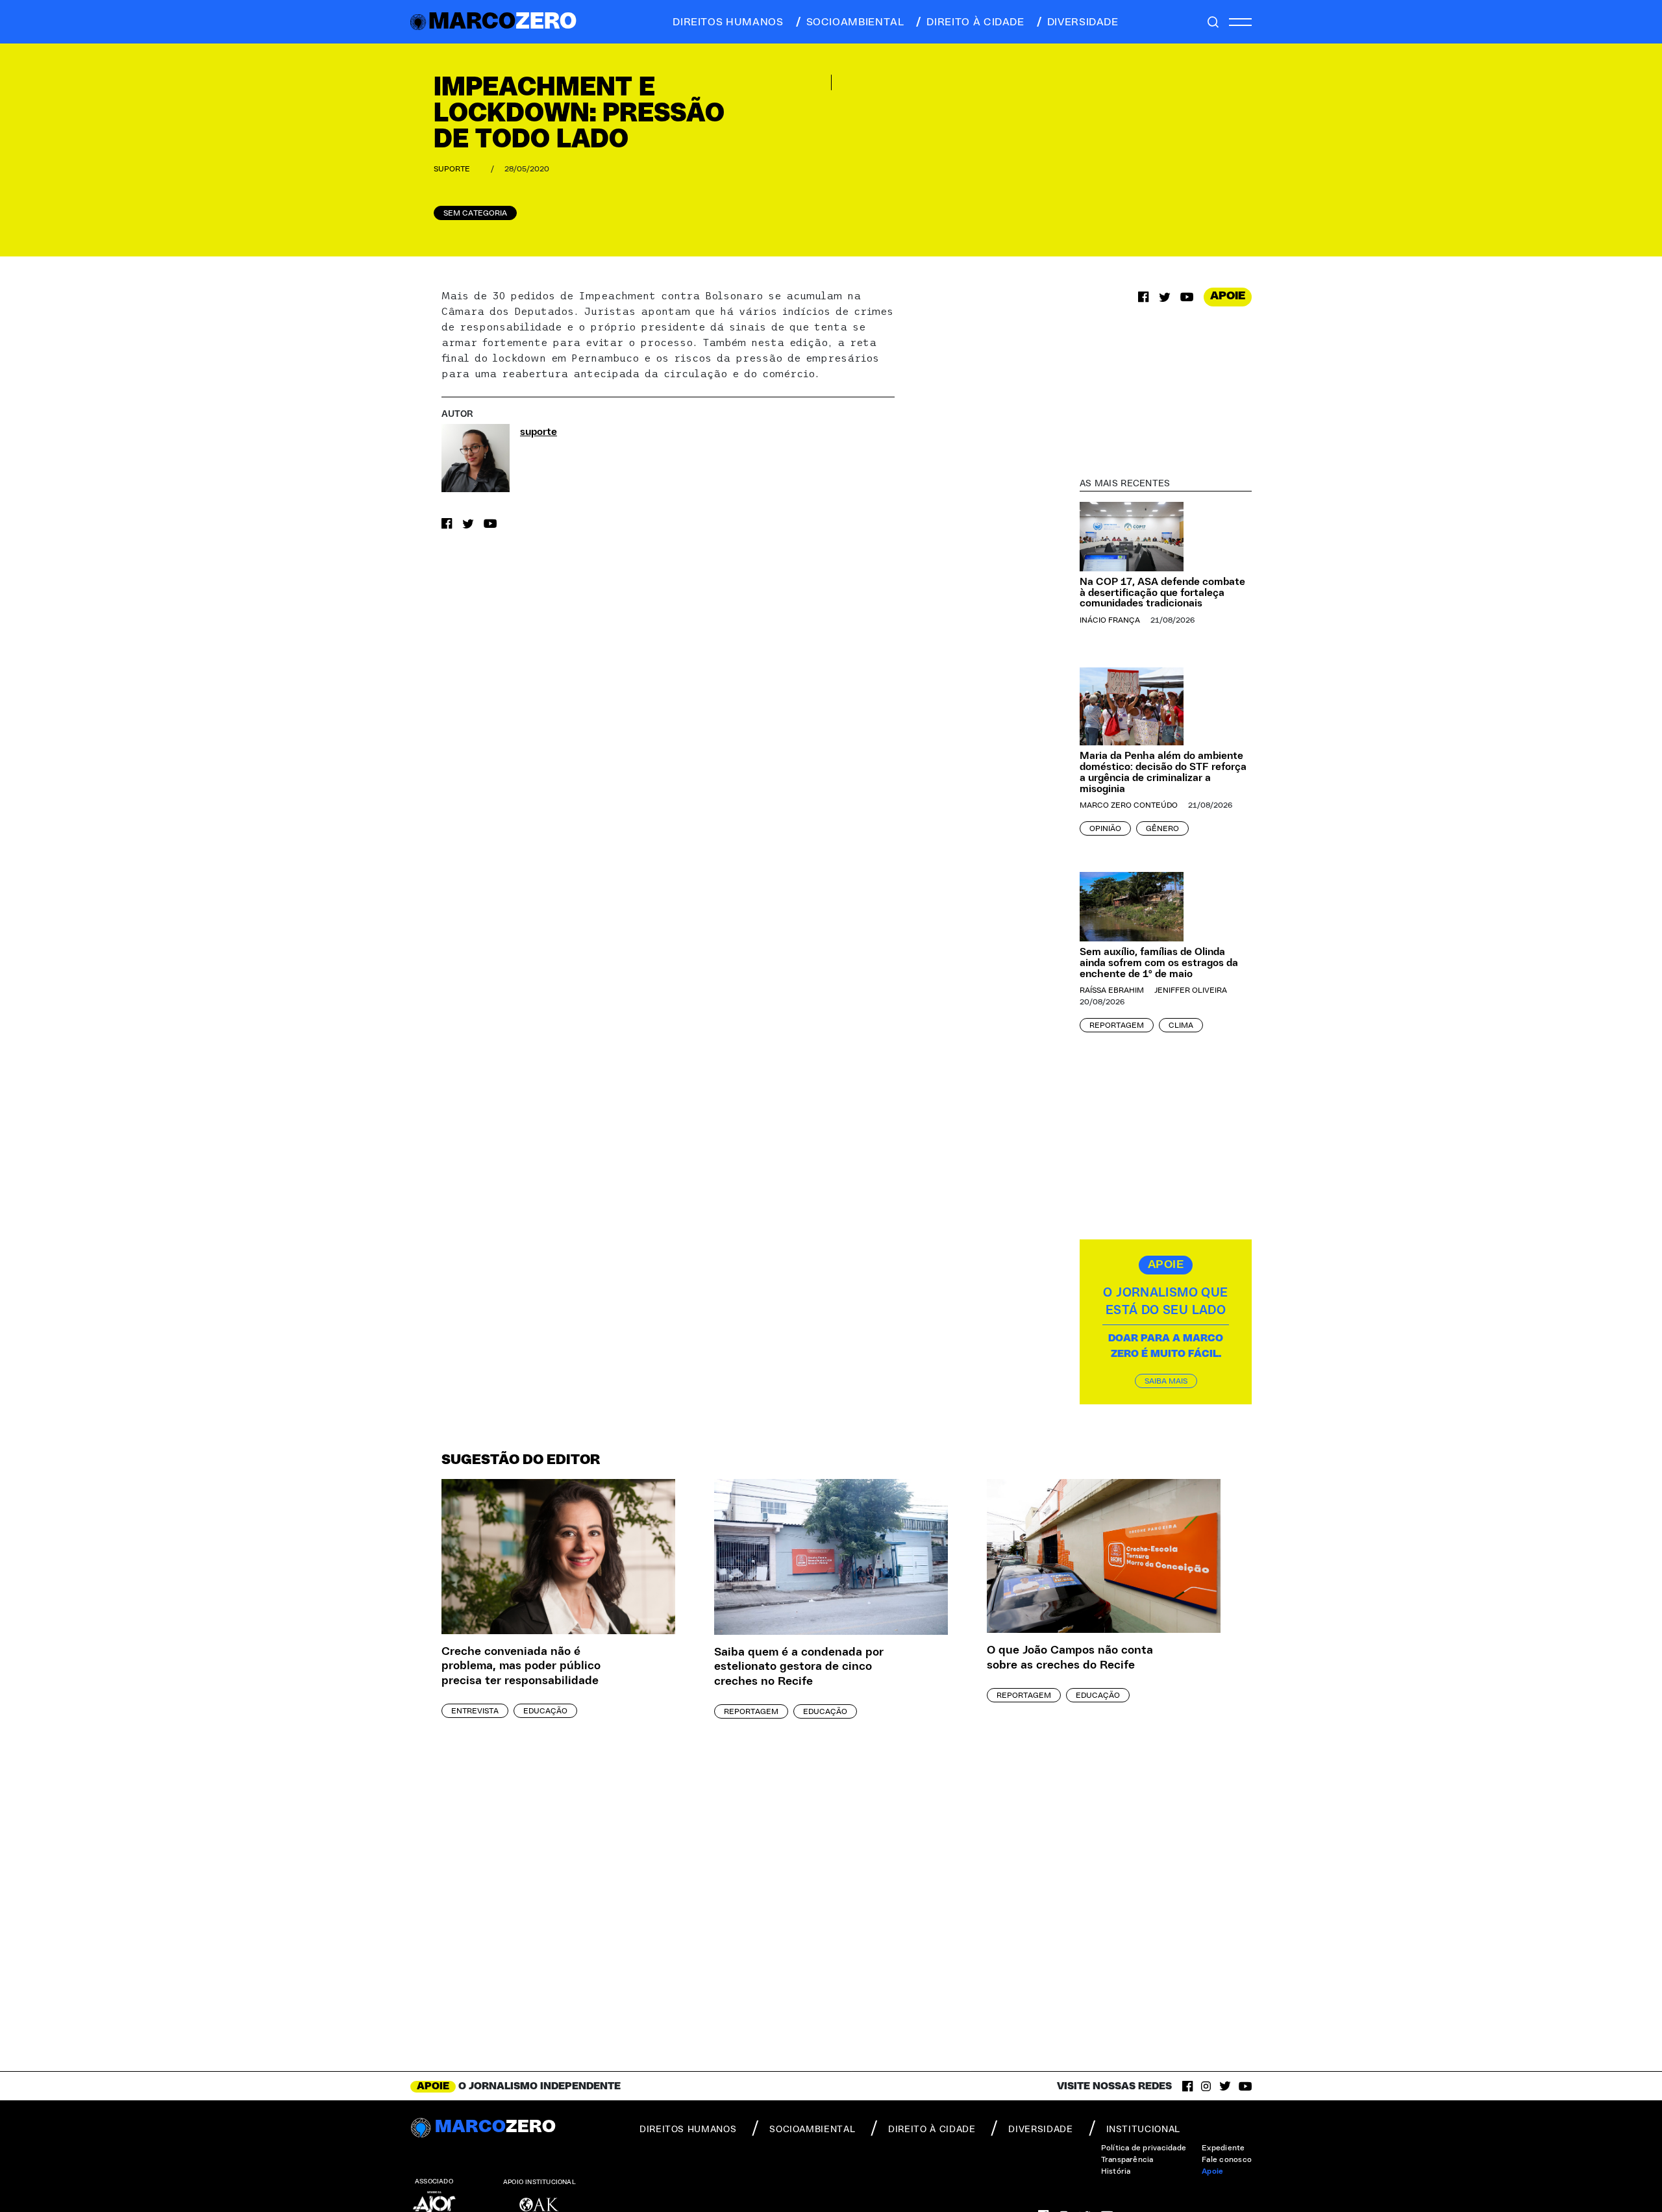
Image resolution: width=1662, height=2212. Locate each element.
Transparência (1127, 2159)
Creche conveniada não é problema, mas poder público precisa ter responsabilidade (521, 1666)
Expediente (1223, 2148)
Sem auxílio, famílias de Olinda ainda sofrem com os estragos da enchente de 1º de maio (1159, 963)
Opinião (1105, 828)
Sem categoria (475, 213)
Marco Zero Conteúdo (1129, 805)
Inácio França (1110, 620)
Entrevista (475, 1711)
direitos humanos (728, 22)
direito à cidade (975, 22)
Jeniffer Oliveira (1191, 990)
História (1116, 2171)
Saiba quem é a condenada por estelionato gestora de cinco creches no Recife (799, 1667)
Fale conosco (1227, 2159)
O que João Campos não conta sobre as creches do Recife (1070, 1658)
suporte (452, 169)
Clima (1181, 1025)
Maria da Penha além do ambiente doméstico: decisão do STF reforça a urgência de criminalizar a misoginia (1163, 772)
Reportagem (1117, 1025)
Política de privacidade (1144, 2148)
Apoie (1212, 2171)
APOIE (1228, 296)
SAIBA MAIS (1166, 1381)
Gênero (1162, 828)
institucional (1143, 2130)
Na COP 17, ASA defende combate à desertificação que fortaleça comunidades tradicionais (1162, 593)
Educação (545, 1711)
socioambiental (855, 22)
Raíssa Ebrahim (1112, 990)
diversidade (1083, 22)
